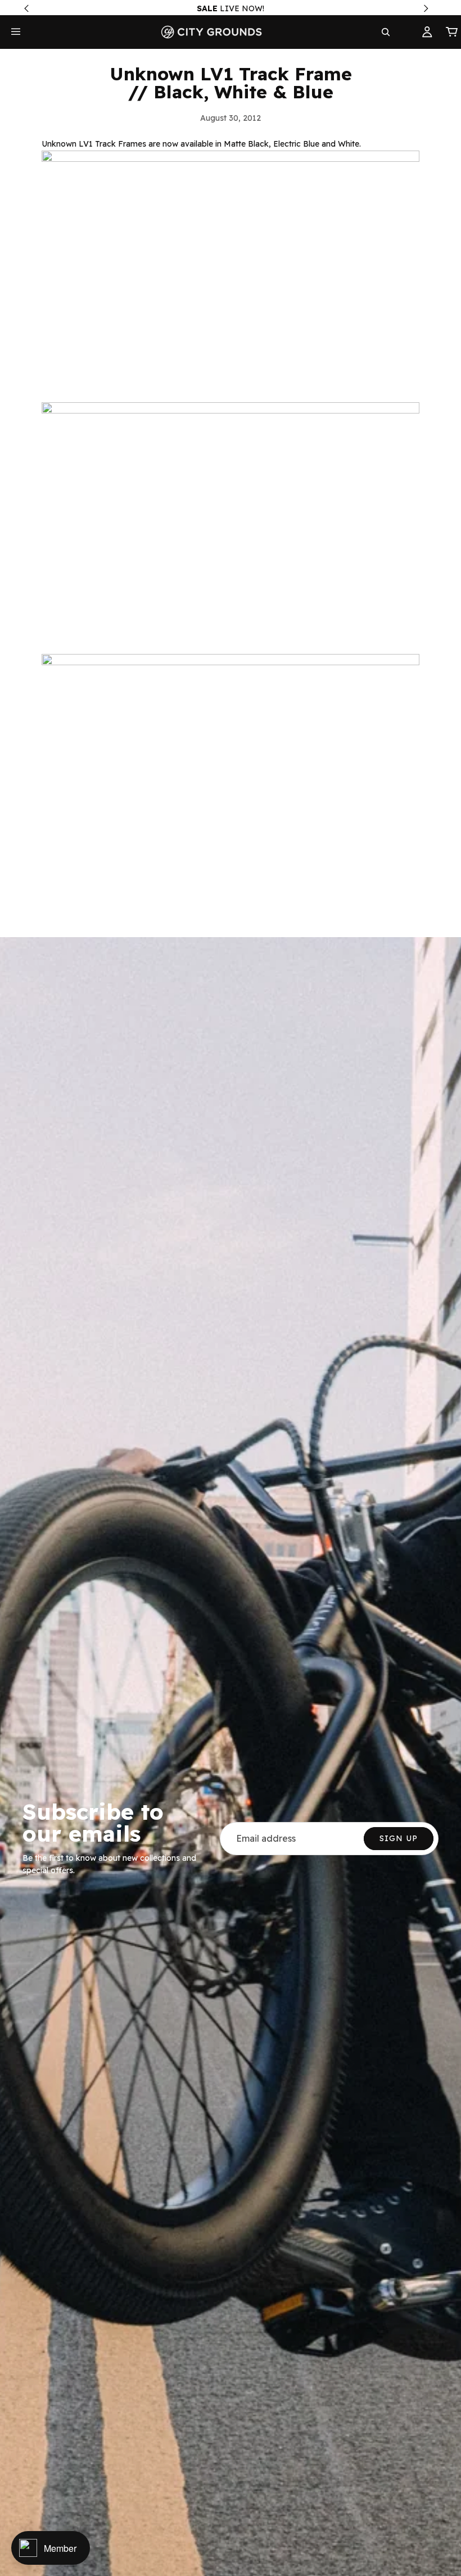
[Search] (386, 32)
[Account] (427, 32)
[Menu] (16, 32)
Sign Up (399, 1838)
